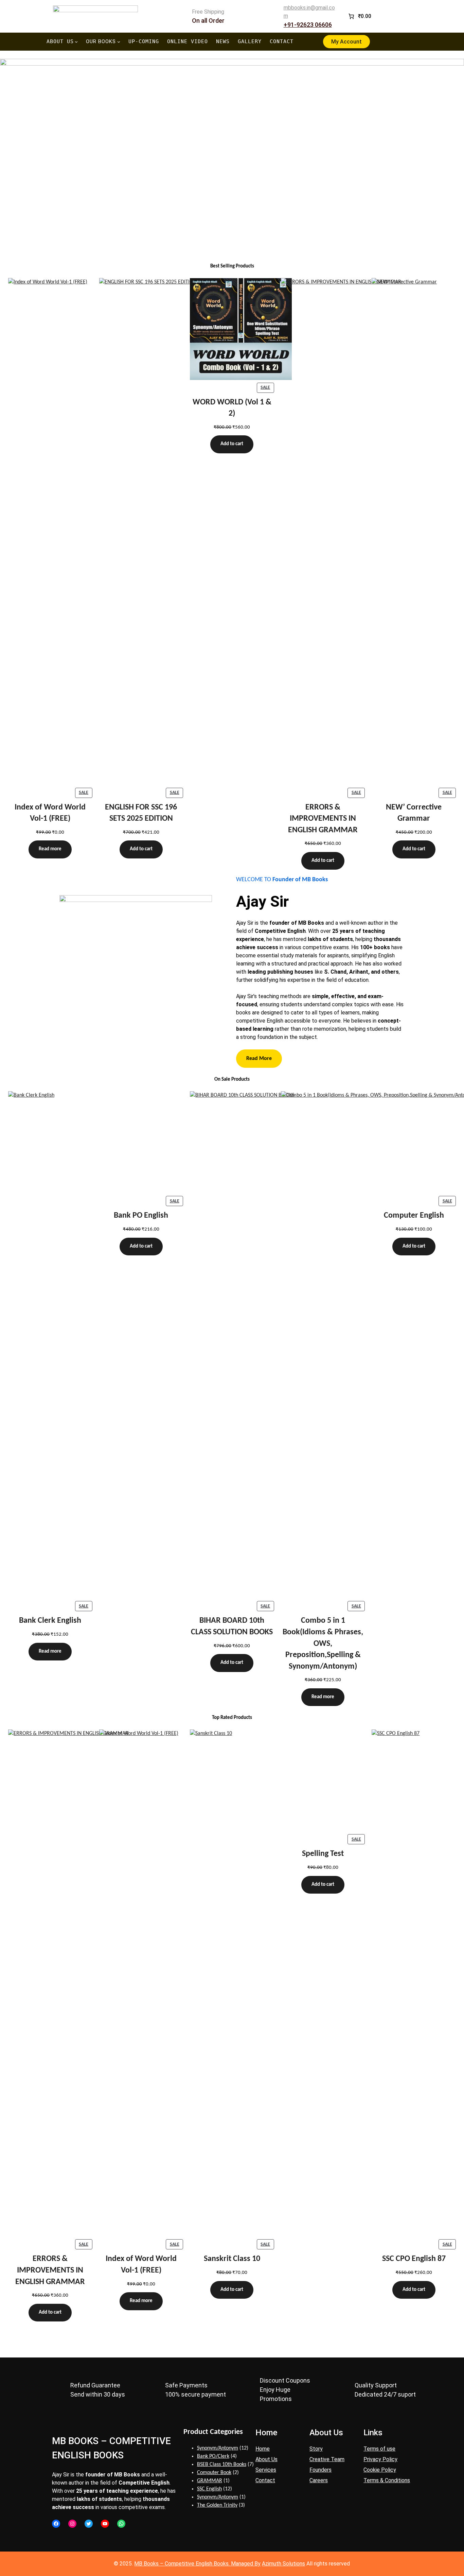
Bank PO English (141, 1216)
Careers (319, 2480)
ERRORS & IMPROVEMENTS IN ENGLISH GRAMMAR (323, 819)
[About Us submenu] (76, 42)
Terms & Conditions (387, 2480)
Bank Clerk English (50, 1621)
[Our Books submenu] (119, 42)
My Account (346, 42)
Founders (320, 2470)
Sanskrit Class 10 (232, 2259)
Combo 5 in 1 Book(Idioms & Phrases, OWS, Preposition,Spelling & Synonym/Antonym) (323, 1643)
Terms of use (379, 2449)
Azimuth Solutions (283, 2564)
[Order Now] (232, 143)
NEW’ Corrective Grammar (414, 813)
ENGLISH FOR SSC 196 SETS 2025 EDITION (141, 813)
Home (263, 2449)
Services (266, 2470)
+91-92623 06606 (308, 25)
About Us (266, 2459)
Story (316, 2449)
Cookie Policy (380, 2470)
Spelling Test (323, 1854)
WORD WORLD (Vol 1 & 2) (232, 408)
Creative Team (327, 2459)
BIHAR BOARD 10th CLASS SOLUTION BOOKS (232, 1626)
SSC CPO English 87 (414, 2259)
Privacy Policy (380, 2459)
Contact (265, 2480)
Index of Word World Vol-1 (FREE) (50, 813)
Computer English (414, 1216)
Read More (259, 1059)
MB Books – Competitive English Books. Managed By (197, 2564)
